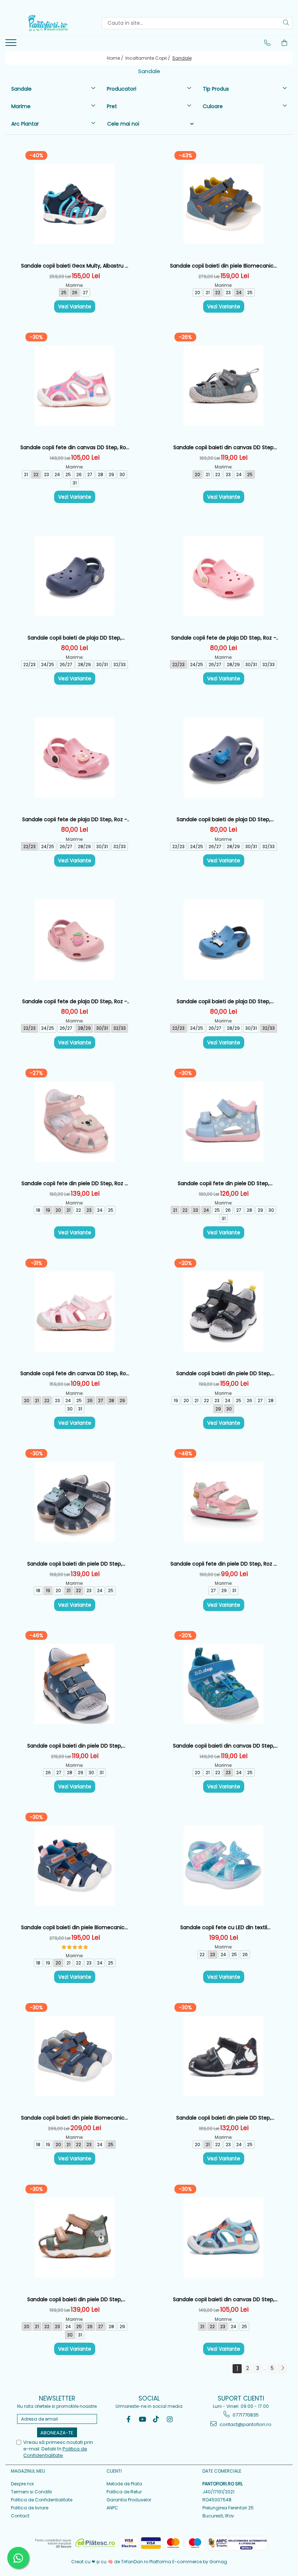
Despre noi (22, 2484)
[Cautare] (286, 23)
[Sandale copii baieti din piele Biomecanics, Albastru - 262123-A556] (74, 2056)
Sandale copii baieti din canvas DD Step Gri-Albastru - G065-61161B (223, 448)
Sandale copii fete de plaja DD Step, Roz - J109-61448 (75, 1002)
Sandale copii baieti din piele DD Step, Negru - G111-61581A (224, 2118)
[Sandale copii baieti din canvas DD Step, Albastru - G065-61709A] (223, 2237)
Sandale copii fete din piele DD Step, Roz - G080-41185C (223, 1564)
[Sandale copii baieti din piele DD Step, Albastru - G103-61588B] (223, 1311)
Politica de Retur (124, 2492)
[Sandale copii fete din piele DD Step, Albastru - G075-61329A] (223, 1121)
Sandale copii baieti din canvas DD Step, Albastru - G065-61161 (224, 1746)
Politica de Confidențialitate (55, 2452)
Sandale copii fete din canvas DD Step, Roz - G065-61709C (74, 448)
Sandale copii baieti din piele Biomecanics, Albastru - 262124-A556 (75, 1928)
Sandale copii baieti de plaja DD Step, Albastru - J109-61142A (223, 820)
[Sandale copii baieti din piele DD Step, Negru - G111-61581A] (223, 2056)
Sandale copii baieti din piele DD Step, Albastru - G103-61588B (224, 1374)
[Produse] (12, 45)
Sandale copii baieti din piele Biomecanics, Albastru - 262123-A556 (75, 2118)
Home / (116, 58)
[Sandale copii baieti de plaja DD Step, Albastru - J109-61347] (74, 576)
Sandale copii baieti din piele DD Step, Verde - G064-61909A (75, 2300)
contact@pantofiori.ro (245, 2424)
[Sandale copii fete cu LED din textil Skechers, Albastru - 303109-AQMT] (223, 1865)
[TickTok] (156, 2419)
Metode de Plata (124, 2484)
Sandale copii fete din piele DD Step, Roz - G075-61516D (74, 1184)
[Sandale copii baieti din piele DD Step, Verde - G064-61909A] (74, 2237)
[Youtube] (142, 2419)
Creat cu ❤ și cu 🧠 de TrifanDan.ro (110, 2562)
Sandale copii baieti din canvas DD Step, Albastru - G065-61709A (224, 2300)
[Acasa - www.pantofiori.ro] (48, 23)
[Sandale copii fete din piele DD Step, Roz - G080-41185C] (223, 1502)
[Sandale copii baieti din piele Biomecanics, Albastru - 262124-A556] (74, 1865)
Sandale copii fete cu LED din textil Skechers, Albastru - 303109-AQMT (223, 1928)
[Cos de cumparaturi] (285, 43)
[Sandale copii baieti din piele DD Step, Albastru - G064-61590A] (74, 1684)
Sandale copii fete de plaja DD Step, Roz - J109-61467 (75, 820)
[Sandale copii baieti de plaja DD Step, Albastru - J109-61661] (223, 939)
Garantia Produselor (129, 2500)
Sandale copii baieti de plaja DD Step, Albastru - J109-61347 (74, 638)
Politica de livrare (30, 2508)
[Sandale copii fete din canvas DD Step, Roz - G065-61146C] (74, 1311)
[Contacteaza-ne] (267, 43)
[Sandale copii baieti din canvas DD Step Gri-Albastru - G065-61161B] (223, 385)
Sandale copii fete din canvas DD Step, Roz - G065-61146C (74, 1374)
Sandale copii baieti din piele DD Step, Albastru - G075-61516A (75, 1564)
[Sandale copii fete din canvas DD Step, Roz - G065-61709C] (74, 385)
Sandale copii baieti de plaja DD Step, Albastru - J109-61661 (223, 1002)
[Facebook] (128, 2419)
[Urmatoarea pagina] (282, 2369)
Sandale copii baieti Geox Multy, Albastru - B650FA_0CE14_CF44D (74, 266)
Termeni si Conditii (31, 2492)
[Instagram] (170, 2419)
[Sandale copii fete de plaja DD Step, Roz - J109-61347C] (223, 576)
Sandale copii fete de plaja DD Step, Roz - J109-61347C (224, 638)
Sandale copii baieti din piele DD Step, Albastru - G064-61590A (75, 1746)
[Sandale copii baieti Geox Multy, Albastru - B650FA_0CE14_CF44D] (74, 204)
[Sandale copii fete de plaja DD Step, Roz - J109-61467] (74, 757)
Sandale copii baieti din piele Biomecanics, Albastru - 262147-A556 (224, 266)
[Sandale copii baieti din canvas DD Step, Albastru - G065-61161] (223, 1684)
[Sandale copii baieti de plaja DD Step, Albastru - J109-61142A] (223, 757)
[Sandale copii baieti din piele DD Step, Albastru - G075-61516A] (74, 1502)
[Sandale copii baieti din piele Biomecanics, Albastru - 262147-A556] (223, 204)
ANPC (112, 2508)
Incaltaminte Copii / (148, 58)
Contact (20, 2516)
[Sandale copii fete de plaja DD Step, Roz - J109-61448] (74, 939)
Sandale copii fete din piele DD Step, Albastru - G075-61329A (223, 1184)
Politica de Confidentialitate (42, 2500)
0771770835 (245, 2415)
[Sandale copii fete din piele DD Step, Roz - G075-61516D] (74, 1121)
